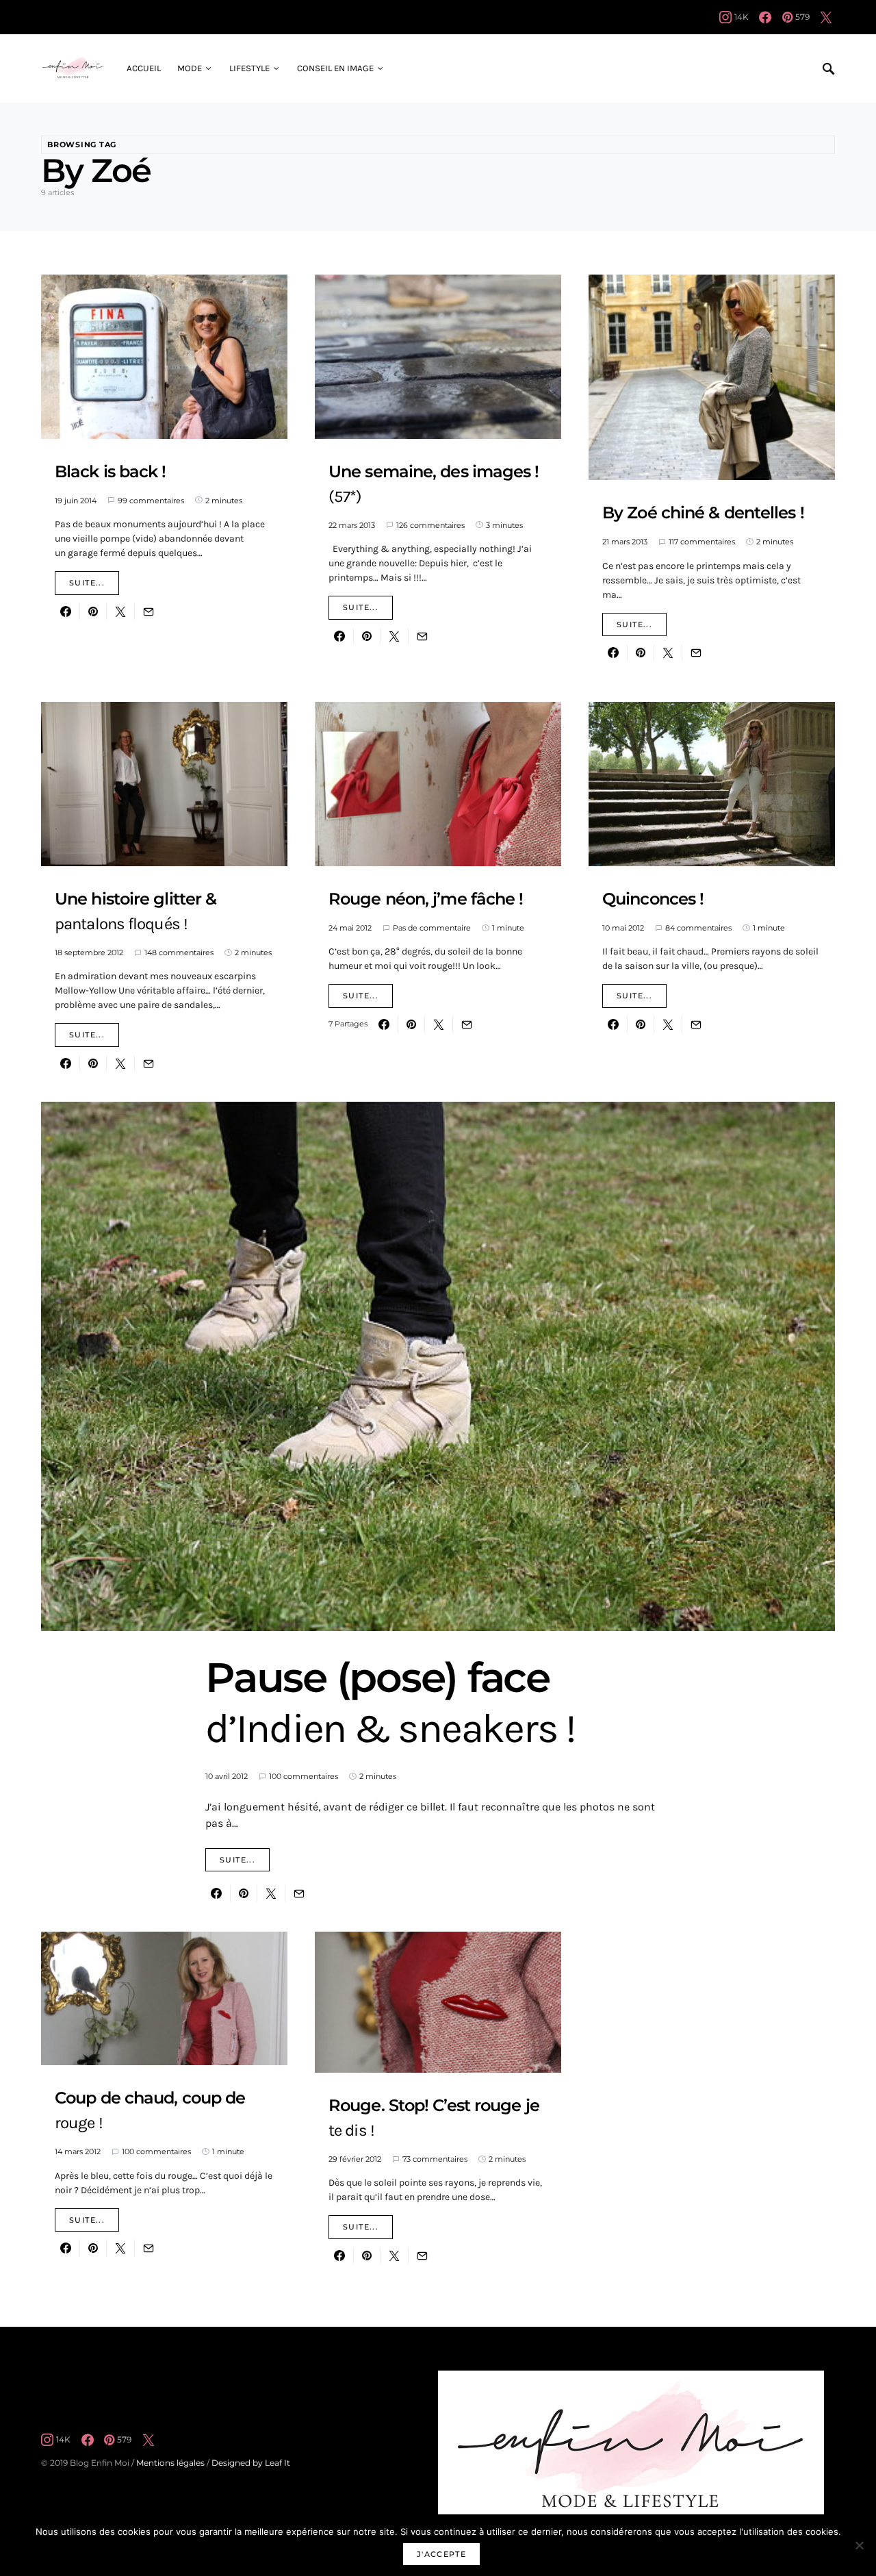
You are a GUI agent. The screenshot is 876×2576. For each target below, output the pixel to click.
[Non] (859, 2545)
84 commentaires (698, 928)
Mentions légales (170, 2463)
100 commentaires (304, 1776)
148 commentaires (179, 952)
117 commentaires (702, 542)
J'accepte (441, 2554)
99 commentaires (151, 501)
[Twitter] (826, 17)
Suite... (87, 583)
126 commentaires (430, 525)
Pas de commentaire (432, 928)
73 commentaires (435, 2159)
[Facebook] (765, 17)
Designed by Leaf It (251, 2463)
